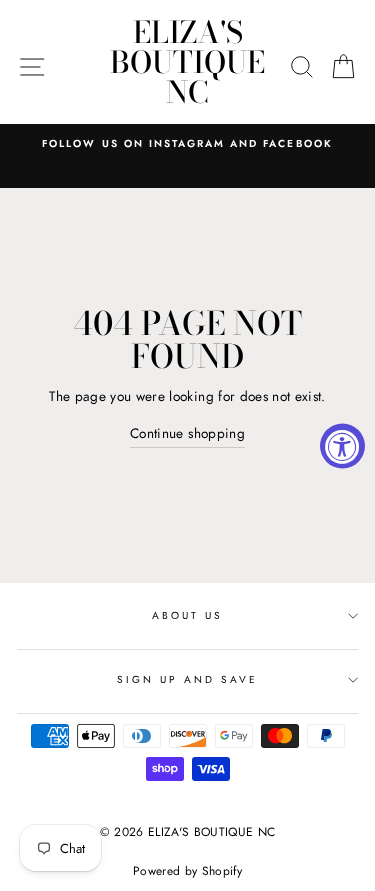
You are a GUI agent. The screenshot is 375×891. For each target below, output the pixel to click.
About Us (187, 615)
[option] (187, 144)
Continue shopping (187, 433)
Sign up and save (188, 679)
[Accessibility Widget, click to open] (342, 445)
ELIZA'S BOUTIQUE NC (187, 62)
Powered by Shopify (187, 871)
